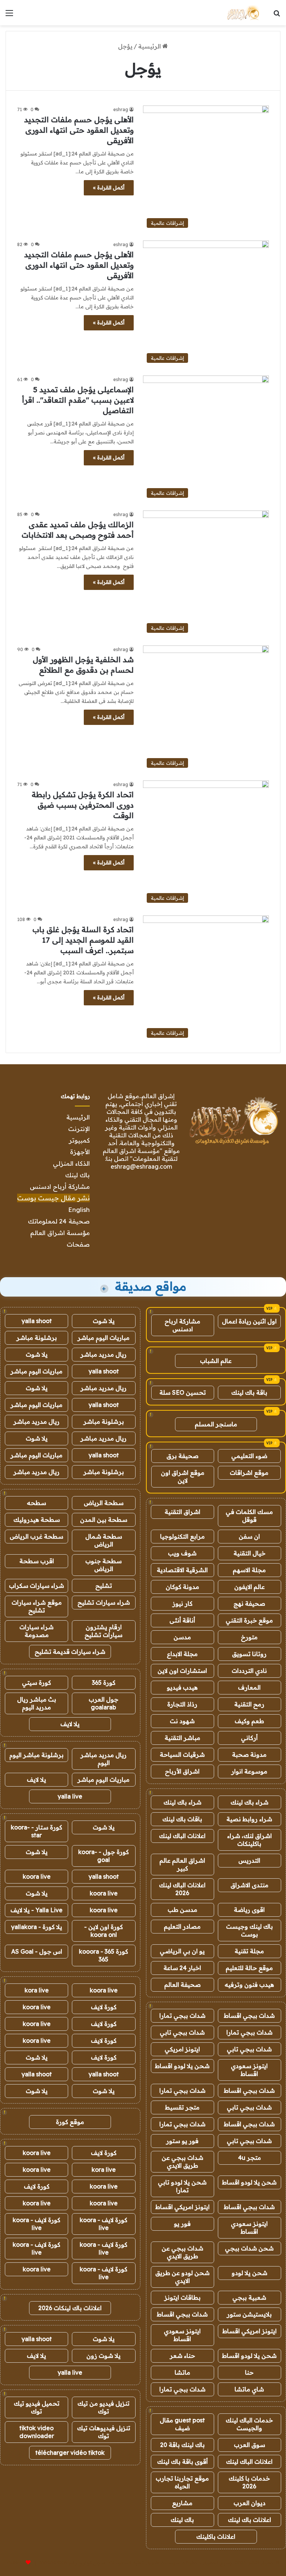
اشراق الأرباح (182, 1771)
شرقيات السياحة (182, 1754)
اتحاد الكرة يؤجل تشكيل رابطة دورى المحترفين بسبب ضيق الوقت (83, 805)
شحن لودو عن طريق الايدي (182, 2277)
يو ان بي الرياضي (182, 1951)
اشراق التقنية (182, 1512)
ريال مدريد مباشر (104, 1354)
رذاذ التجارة (182, 1704)
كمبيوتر (79, 1140)
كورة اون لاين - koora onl (104, 1931)
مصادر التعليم (182, 1926)
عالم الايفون (250, 1587)
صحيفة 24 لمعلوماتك (59, 1221)
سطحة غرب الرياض (36, 1536)
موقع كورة (70, 2122)
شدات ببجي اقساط (249, 2016)
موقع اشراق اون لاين (183, 1477)
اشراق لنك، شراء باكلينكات (250, 1840)
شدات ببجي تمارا (182, 2016)
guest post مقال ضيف (182, 2424)
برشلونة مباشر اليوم (36, 1755)
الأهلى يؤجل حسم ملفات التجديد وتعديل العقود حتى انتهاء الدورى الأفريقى (79, 130)
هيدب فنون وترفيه (249, 1985)
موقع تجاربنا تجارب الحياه (182, 2482)
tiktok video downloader (37, 2432)
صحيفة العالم (182, 1985)
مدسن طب (182, 1910)
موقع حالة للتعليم (249, 1968)
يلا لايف (70, 1724)
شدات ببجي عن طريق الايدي (182, 2162)
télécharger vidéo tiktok (70, 2453)
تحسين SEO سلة (183, 1392)
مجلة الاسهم (249, 1570)
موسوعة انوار (249, 1771)
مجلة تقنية (249, 1951)
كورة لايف (104, 2007)
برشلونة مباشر (37, 1338)
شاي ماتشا (249, 2389)
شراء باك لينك (250, 1802)
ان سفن (249, 1536)
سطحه (36, 1503)
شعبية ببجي (249, 2297)
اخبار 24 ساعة (182, 1968)
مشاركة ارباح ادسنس (182, 1325)
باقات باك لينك (182, 1819)
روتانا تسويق (249, 1654)
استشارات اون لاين (182, 1671)
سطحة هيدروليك (37, 1520)
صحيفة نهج (249, 1603)
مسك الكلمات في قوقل (249, 1516)
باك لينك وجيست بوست (250, 1930)
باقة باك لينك (249, 1392)
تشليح (104, 1586)
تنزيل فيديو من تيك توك (104, 2407)
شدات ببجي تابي (182, 2032)
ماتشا (182, 2372)
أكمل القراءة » (109, 188)
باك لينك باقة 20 (182, 2445)
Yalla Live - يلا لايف (36, 1910)
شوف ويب (182, 1553)
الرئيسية (150, 46)
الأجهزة (80, 1152)
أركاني (249, 1738)
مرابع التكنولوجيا (182, 1536)
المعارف (249, 1687)
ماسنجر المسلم (216, 1424)
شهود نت (182, 1721)
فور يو (182, 2224)
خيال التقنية (250, 1553)
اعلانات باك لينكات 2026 (70, 2308)
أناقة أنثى (182, 1620)
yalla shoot (37, 1321)
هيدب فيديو (182, 1687)
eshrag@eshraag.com (141, 1166)
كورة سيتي (36, 1683)
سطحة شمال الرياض (104, 1540)
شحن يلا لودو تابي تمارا (182, 2186)
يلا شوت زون (104, 2356)
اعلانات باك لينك (250, 2520)
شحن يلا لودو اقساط (182, 2066)
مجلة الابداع (182, 1654)
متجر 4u (250, 2158)
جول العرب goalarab (104, 1703)
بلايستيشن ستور (249, 2314)
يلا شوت (104, 1321)
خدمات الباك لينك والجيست (249, 2424)
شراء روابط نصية (249, 1819)
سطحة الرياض (104, 1503)
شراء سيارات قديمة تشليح (70, 1652)
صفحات (78, 1244)
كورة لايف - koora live (104, 2224)
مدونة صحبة (249, 1754)
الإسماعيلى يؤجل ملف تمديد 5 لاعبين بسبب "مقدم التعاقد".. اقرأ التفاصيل (78, 400)
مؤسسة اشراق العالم (60, 1233)
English (79, 1210)
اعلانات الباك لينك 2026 (182, 1889)
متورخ (249, 1637)
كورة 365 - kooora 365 (104, 1955)
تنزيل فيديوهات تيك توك (104, 2432)
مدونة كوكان (182, 1587)
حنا (249, 2372)
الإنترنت (79, 1129)
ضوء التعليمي (249, 1456)
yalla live (70, 1796)
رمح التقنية (249, 1704)
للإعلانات (16, 2563)
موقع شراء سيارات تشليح (37, 1606)
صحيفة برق (182, 1456)
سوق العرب (250, 2445)
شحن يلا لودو (250, 2273)
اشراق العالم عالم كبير (182, 1864)
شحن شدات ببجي (249, 2248)
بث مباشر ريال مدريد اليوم (37, 1703)
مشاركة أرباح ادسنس (60, 1186)
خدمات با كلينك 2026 (249, 2482)
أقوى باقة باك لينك (182, 2462)
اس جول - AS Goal (37, 1951)
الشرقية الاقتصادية (182, 1570)
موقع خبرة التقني (249, 1620)
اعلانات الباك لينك (182, 1836)
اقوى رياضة (249, 1910)
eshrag (121, 109)
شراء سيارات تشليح (104, 1602)
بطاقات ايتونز (182, 2297)
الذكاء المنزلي (71, 1163)
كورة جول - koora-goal (104, 1856)
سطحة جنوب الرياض (104, 1565)
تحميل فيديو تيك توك (37, 2407)
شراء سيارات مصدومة (36, 1631)
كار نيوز (182, 1603)
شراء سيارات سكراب (36, 1586)
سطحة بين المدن (104, 1520)
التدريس (249, 1860)
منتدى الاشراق (250, 1885)
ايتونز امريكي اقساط (182, 2207)
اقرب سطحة (37, 1561)
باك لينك (77, 1175)
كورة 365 (104, 1683)
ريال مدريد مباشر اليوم (104, 1759)
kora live (37, 1990)
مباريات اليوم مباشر (104, 1338)
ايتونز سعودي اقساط (249, 2070)
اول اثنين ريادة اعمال (249, 1321)
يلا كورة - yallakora (37, 1927)
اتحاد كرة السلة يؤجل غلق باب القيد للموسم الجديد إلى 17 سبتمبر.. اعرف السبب (83, 940)
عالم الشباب (216, 1361)
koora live (37, 1876)
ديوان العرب (250, 2503)
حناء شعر (182, 2356)
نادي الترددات (249, 1671)
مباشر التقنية (182, 1738)
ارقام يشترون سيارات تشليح (104, 1631)
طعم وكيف (249, 1721)
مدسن (182, 1637)
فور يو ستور (182, 2141)
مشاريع (182, 2503)
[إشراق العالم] (243, 13)
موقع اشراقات (249, 1473)
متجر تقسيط (182, 2107)
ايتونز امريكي (182, 2049)
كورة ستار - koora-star (36, 1831)
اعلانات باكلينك (216, 2536)
